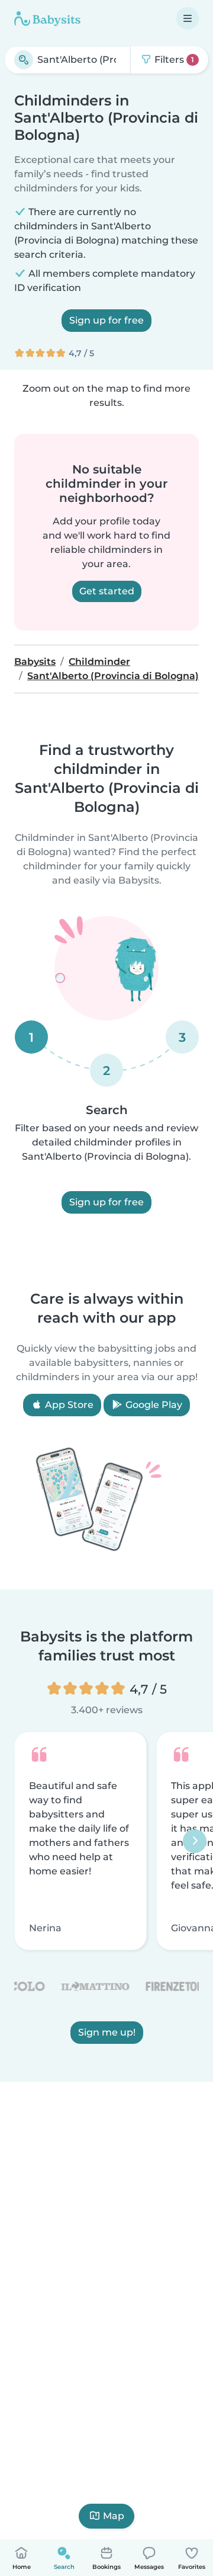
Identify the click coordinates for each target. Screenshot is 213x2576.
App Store (68, 1405)
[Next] (195, 1841)
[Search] (24, 60)
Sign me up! (107, 2032)
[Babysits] (47, 18)
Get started (107, 591)
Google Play (153, 1405)
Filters (173, 60)
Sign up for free (106, 320)
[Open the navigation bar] (188, 18)
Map (114, 2516)
